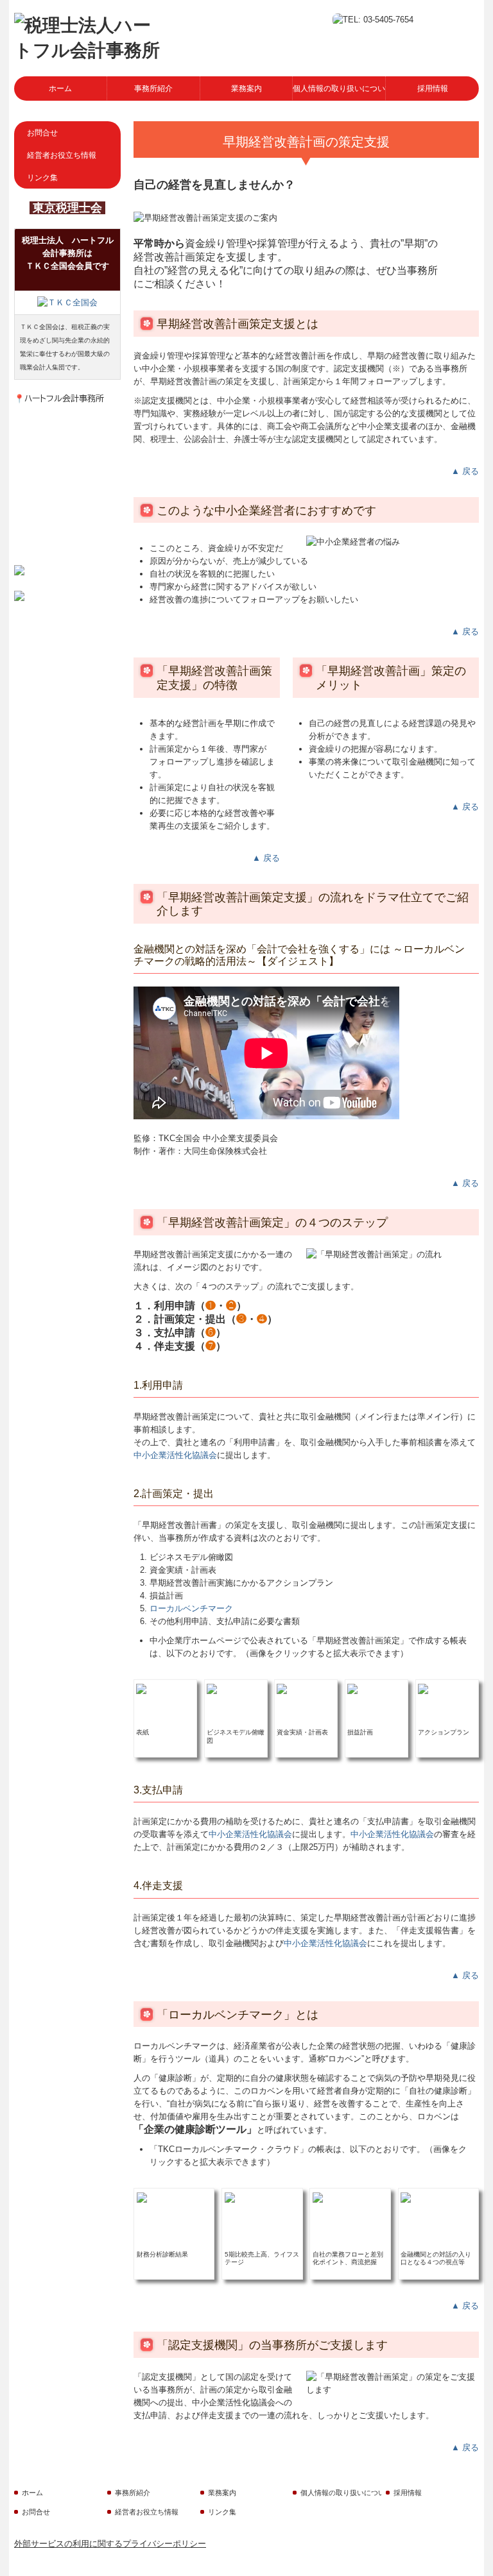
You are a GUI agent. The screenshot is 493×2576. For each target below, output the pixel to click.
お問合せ (42, 133)
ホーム (60, 89)
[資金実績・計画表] (282, 1688)
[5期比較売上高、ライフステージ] (230, 2197)
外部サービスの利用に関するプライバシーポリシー (110, 2544)
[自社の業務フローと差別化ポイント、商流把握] (318, 2197)
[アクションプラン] (423, 1688)
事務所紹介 (153, 89)
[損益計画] (352, 1688)
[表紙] (141, 1688)
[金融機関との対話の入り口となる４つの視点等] (406, 2197)
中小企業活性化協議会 (175, 1455)
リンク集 (42, 178)
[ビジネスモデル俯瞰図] (212, 1688)
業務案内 (246, 89)
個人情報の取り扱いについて (339, 89)
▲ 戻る (465, 471)
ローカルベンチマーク (191, 1608)
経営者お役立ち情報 (62, 155)
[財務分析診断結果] (142, 2197)
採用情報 (433, 89)
